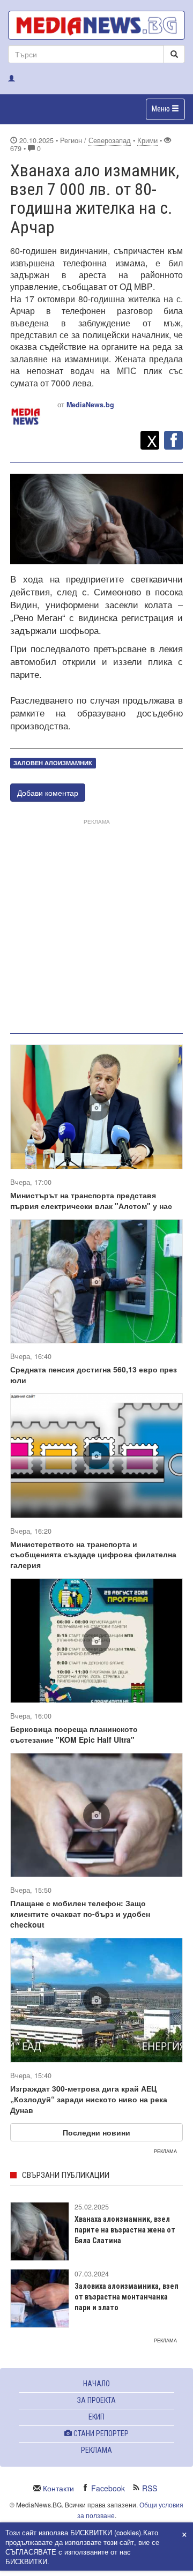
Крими (147, 140)
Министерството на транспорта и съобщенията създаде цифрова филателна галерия (93, 1555)
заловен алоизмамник (53, 763)
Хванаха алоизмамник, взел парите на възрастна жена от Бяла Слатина (125, 2230)
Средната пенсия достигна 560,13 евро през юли (94, 1375)
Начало (96, 2384)
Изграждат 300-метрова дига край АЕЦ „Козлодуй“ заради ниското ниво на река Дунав (89, 2099)
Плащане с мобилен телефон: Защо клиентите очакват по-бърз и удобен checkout (80, 1914)
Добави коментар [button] (48, 793)
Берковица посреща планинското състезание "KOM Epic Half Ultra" (74, 1734)
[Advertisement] (96, 924)
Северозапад (110, 140)
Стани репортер (100, 2433)
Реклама (96, 2450)
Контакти (58, 2488)
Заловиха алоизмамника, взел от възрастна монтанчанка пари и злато (127, 2297)
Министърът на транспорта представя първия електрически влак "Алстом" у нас (91, 1200)
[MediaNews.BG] (96, 25)
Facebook (108, 2488)
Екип (96, 2417)
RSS (150, 2488)
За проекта (96, 2400)
